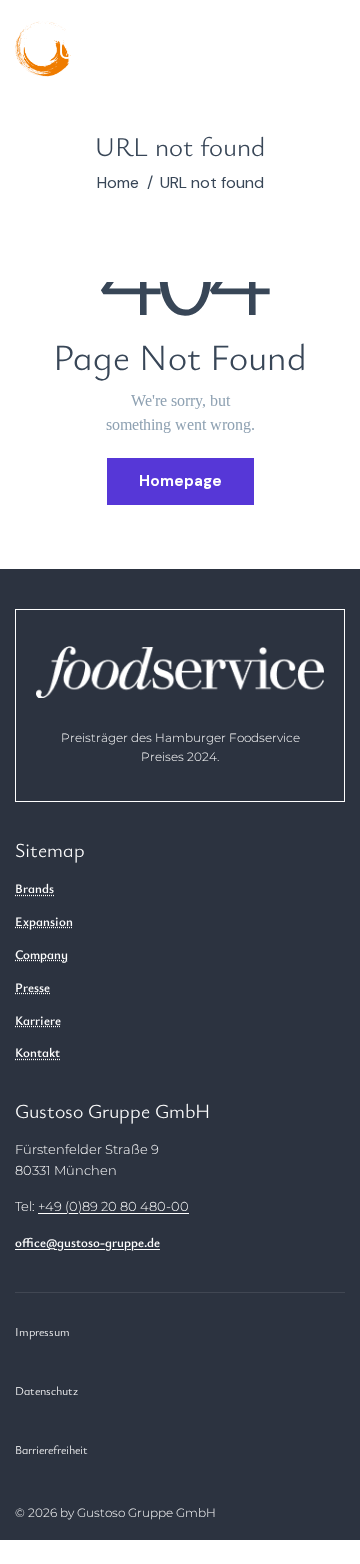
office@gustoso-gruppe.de (87, 1242)
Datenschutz (46, 1390)
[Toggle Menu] (313, 55)
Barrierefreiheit (51, 1449)
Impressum (42, 1331)
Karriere (38, 1020)
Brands (34, 888)
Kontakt (37, 1052)
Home (118, 183)
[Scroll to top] (323, 1392)
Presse (32, 987)
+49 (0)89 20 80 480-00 (113, 1206)
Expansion (44, 921)
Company (41, 954)
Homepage (180, 481)
